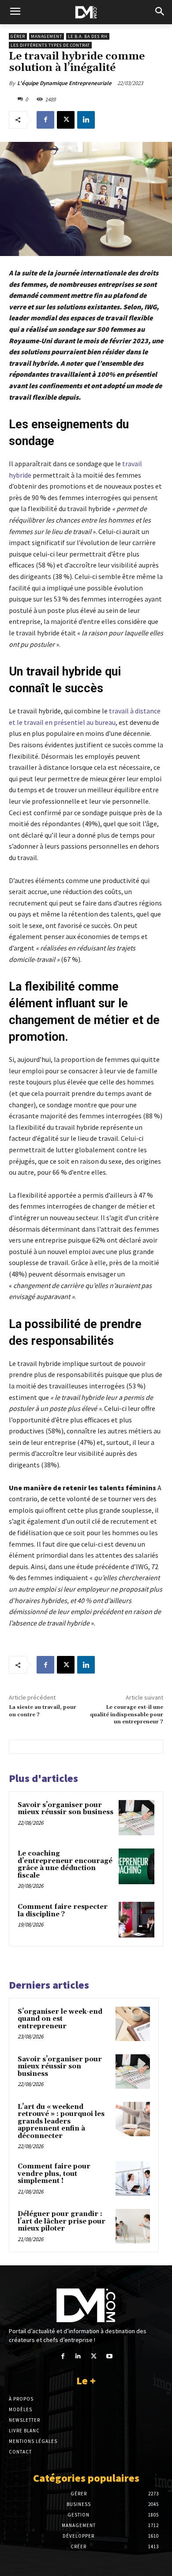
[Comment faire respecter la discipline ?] (136, 1920)
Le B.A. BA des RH (88, 36)
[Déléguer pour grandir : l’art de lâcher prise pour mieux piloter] (133, 2226)
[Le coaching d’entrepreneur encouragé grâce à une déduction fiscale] (136, 1866)
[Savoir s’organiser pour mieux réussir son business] (136, 1818)
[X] (66, 120)
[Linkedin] (86, 120)
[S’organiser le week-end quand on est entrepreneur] (133, 2024)
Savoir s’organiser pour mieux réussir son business (65, 1809)
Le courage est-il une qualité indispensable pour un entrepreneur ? (127, 1715)
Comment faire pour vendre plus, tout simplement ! (54, 2174)
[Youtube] (109, 2356)
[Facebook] (45, 120)
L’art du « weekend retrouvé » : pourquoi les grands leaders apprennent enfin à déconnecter (61, 2121)
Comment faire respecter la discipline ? (63, 1911)
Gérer (18, 36)
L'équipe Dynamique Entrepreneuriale (64, 83)
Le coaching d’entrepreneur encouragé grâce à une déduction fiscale (65, 1865)
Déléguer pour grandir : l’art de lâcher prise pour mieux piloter (62, 2221)
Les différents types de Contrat (50, 45)
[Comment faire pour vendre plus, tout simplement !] (133, 2179)
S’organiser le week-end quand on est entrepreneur (60, 2019)
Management (47, 36)
